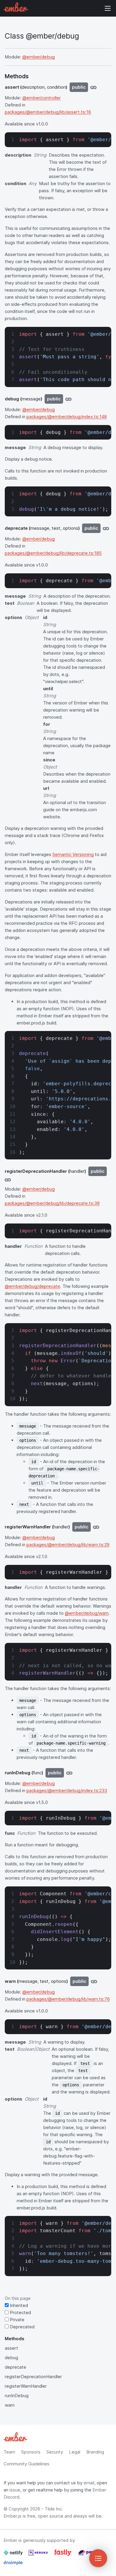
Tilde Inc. (54, 2509)
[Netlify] (14, 2555)
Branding (95, 2452)
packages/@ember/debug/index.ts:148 (67, 417)
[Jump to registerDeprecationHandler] (8, 1180)
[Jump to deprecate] (106, 528)
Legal (75, 2452)
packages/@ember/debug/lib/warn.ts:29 (68, 1545)
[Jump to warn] (94, 1981)
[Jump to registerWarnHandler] (96, 1527)
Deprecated (22, 2327)
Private (17, 2320)
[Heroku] (39, 2555)
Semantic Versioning (73, 854)
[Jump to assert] (93, 87)
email (89, 2483)
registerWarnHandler (26, 2386)
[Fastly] (64, 2555)
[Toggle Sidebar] (98, 2558)
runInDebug (17, 2396)
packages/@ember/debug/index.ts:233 (67, 1790)
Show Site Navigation (108, 8)
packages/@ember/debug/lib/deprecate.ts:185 (53, 553)
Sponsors (31, 2452)
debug (11, 2358)
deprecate (15, 2367)
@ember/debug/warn (87, 1613)
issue (15, 2490)
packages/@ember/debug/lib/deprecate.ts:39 (52, 1203)
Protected (20, 2312)
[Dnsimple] (13, 2565)
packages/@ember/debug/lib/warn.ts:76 (68, 1999)
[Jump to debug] (68, 399)
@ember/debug (39, 57)
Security (55, 2452)
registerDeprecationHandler (33, 2377)
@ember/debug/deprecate (32, 1286)
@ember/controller (41, 98)
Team (9, 2452)
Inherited (18, 2305)
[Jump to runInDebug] (69, 1773)
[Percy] (88, 2555)
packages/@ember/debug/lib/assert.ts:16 (48, 112)
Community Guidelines (26, 2464)
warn (10, 2405)
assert (11, 2348)
